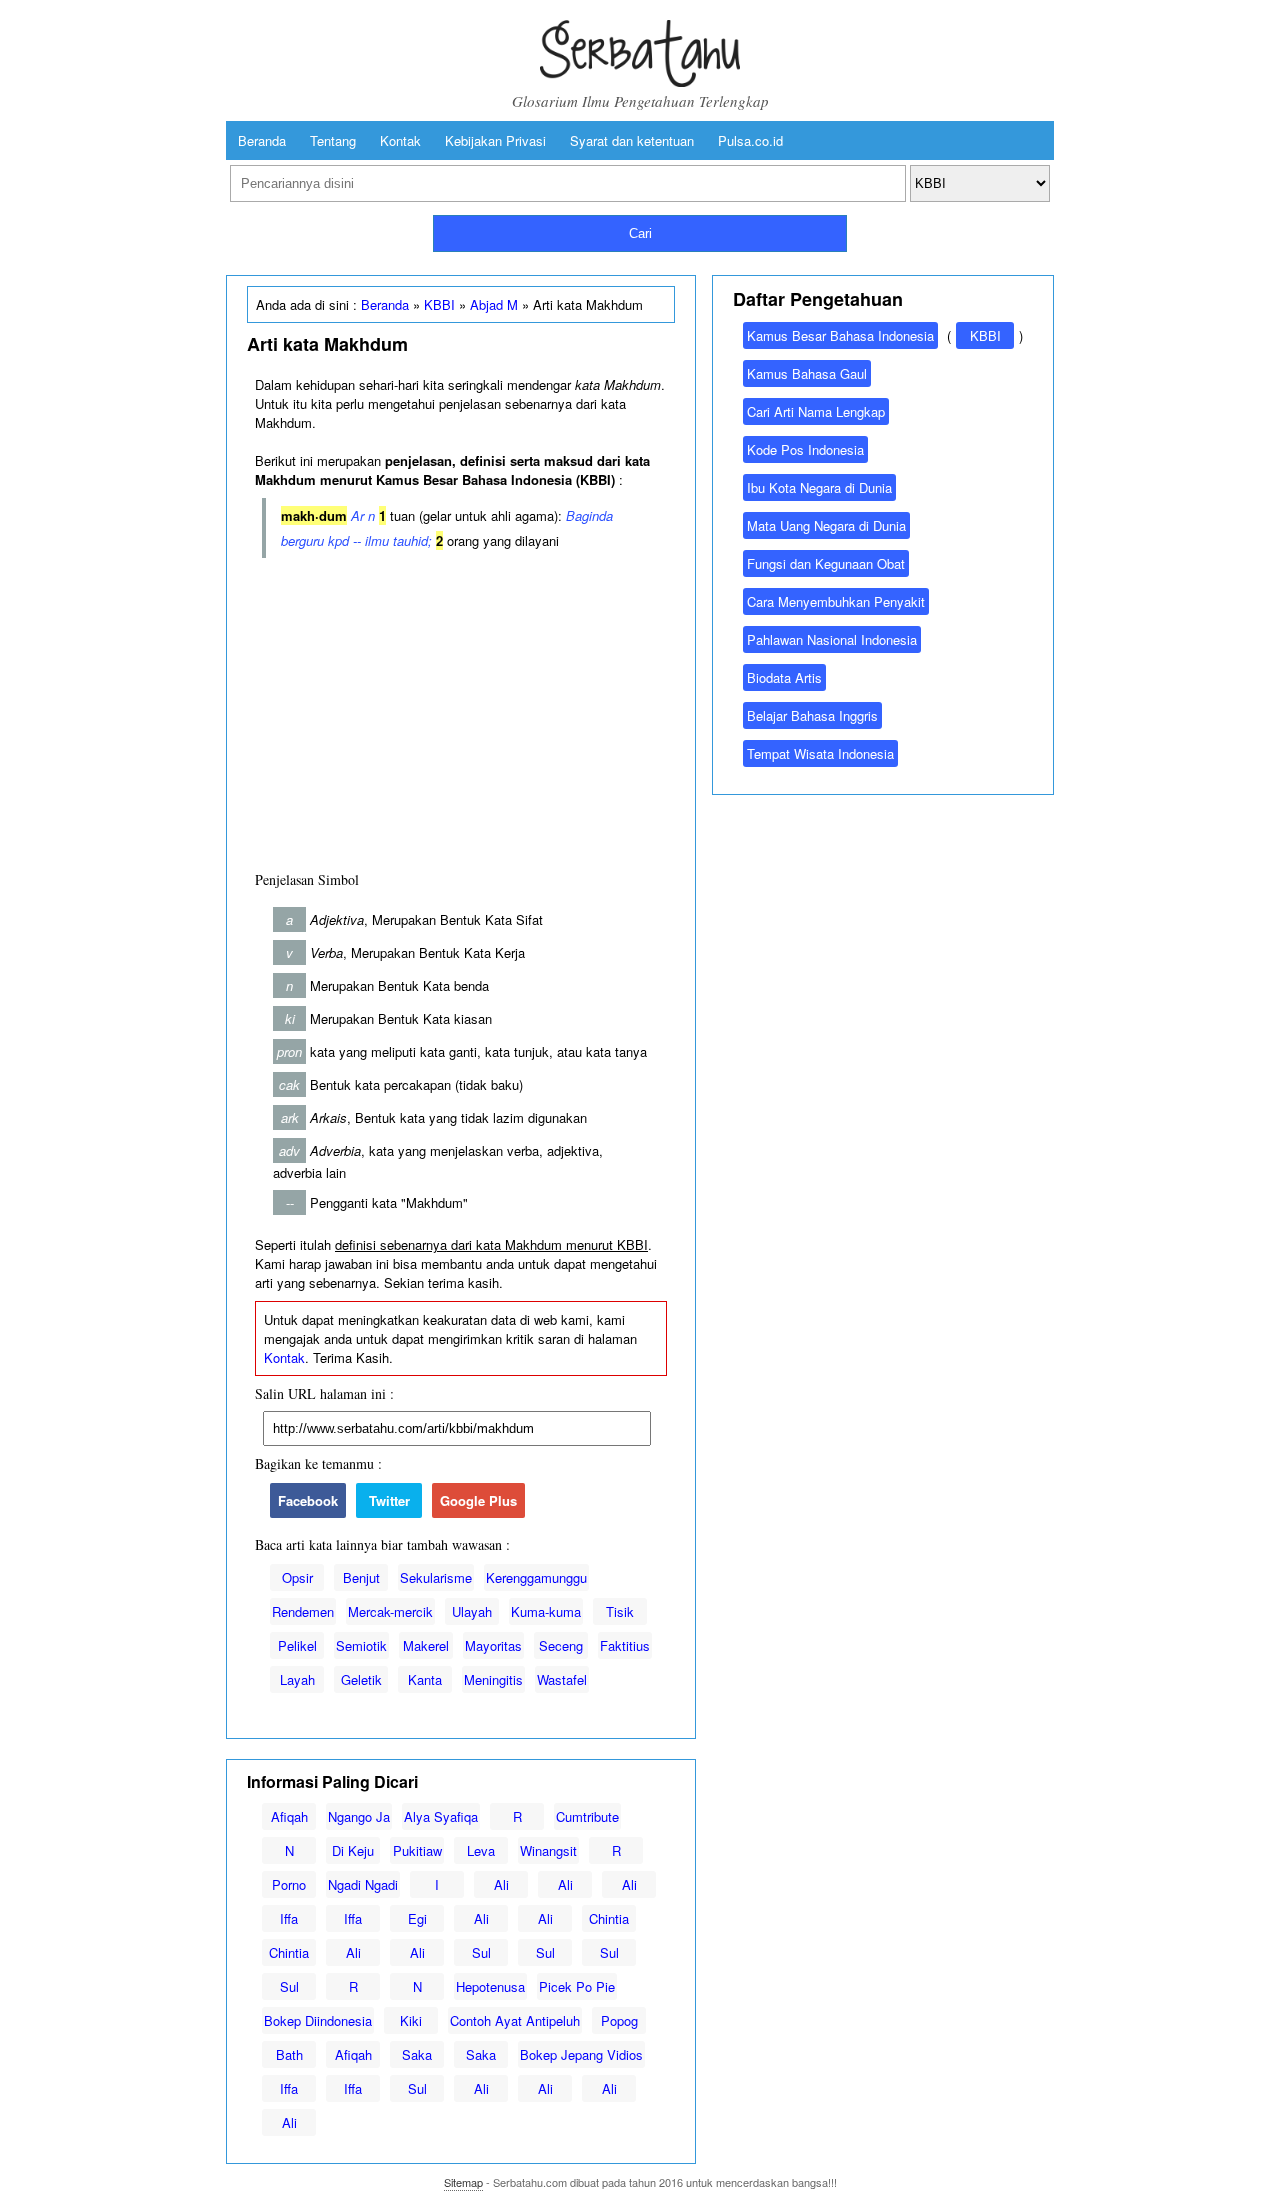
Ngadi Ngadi (363, 1884)
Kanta (425, 1679)
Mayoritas (493, 1645)
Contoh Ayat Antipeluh (515, 2020)
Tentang (333, 140)
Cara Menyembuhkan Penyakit (836, 601)
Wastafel (562, 1679)
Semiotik (361, 1645)
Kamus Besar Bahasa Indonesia (840, 335)
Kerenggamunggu (536, 1577)
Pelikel (297, 1645)
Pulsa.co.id (750, 140)
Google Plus (478, 1500)
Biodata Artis (784, 677)
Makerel (426, 1645)
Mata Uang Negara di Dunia (826, 525)
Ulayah (472, 1611)
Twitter (389, 1500)
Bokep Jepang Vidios (581, 2054)
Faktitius (625, 1645)
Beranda (262, 140)
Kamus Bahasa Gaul (807, 373)
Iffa (289, 1918)
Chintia (609, 1918)
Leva (481, 1850)
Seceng (561, 1645)
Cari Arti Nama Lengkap (816, 411)
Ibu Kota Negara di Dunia (819, 487)
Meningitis (493, 1679)
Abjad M (494, 304)
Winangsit (548, 1850)
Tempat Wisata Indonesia (820, 753)
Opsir (297, 1577)
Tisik (620, 1611)
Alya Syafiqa (441, 1816)
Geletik (361, 1679)
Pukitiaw (417, 1850)
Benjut (361, 1577)
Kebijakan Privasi (495, 140)
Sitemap (463, 2182)
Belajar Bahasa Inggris (812, 715)
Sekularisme (436, 1577)
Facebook (308, 1500)
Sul (481, 1952)
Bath (289, 2054)
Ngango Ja (359, 1816)
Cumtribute (587, 1816)
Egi (417, 1918)
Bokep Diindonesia (318, 2020)
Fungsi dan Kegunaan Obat (826, 563)
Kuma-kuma (546, 1611)
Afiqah (289, 1816)
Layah (297, 1679)
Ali (501, 1884)
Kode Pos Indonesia (805, 449)
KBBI (439, 304)
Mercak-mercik (390, 1611)
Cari (640, 233)
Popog (619, 2020)
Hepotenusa (490, 1986)
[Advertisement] (461, 710)
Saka (417, 2054)
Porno (289, 1884)
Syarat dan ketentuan (632, 140)
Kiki (411, 2020)
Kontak (400, 140)
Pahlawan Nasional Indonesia (832, 639)
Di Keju (353, 1850)
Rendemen (303, 1611)
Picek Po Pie (577, 1986)
